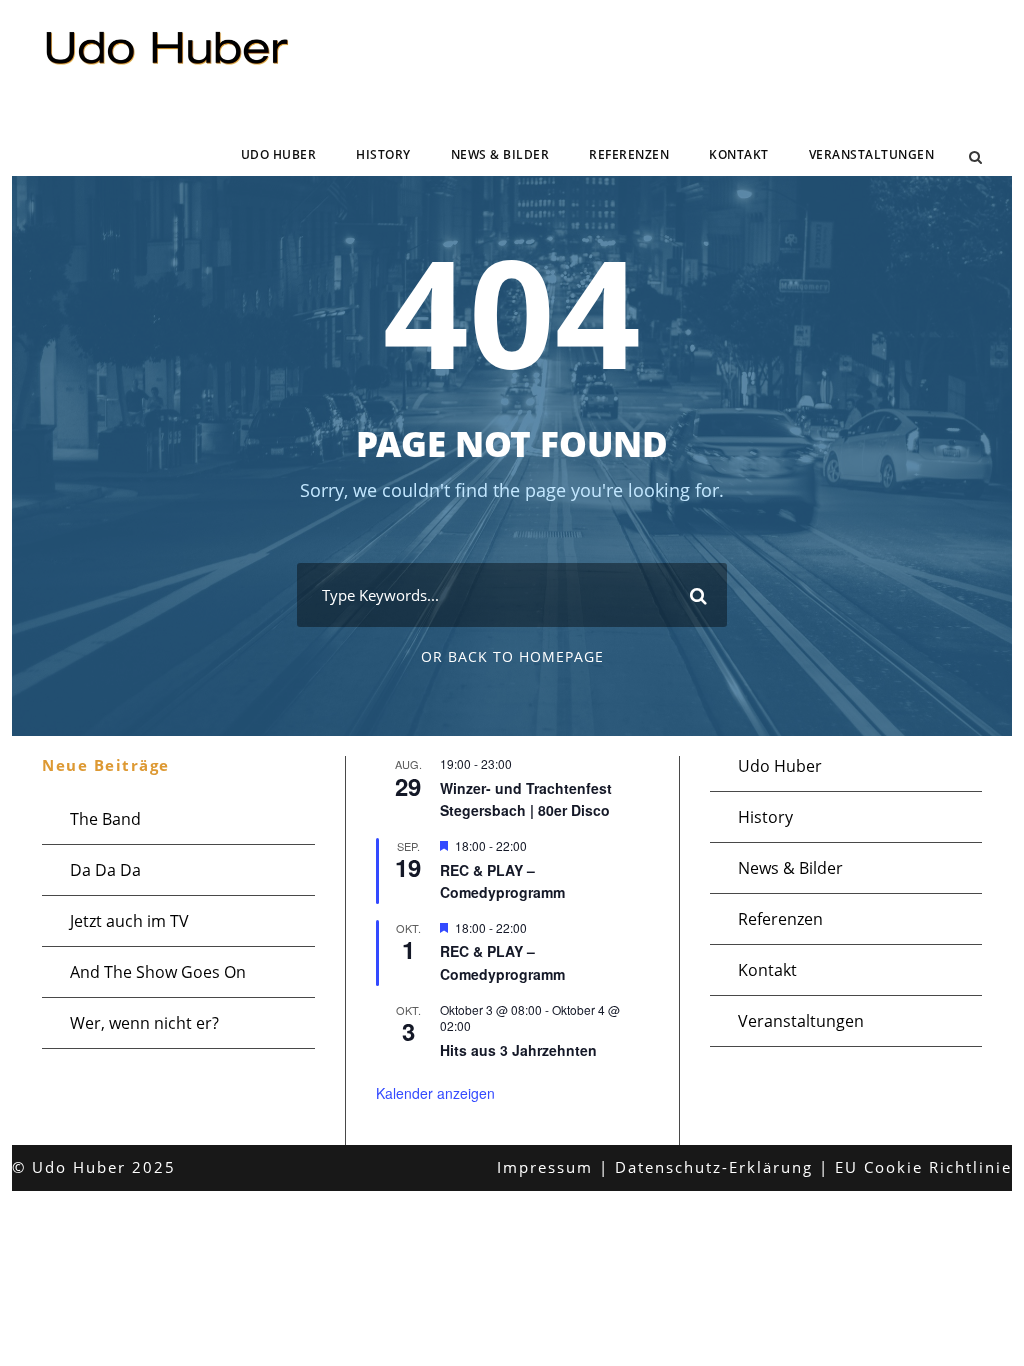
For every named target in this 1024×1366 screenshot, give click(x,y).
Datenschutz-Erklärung (714, 1167)
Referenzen (629, 154)
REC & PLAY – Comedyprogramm (502, 881)
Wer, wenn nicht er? (144, 1023)
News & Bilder (500, 154)
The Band (105, 819)
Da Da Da (105, 870)
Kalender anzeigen (435, 1093)
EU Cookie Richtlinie (923, 1167)
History (383, 154)
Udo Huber (279, 154)
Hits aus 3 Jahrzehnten (518, 1050)
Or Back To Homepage (512, 656)
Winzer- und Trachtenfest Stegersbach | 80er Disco (526, 799)
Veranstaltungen (872, 154)
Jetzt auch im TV (129, 921)
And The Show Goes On (158, 972)
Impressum (545, 1167)
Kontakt (739, 154)
